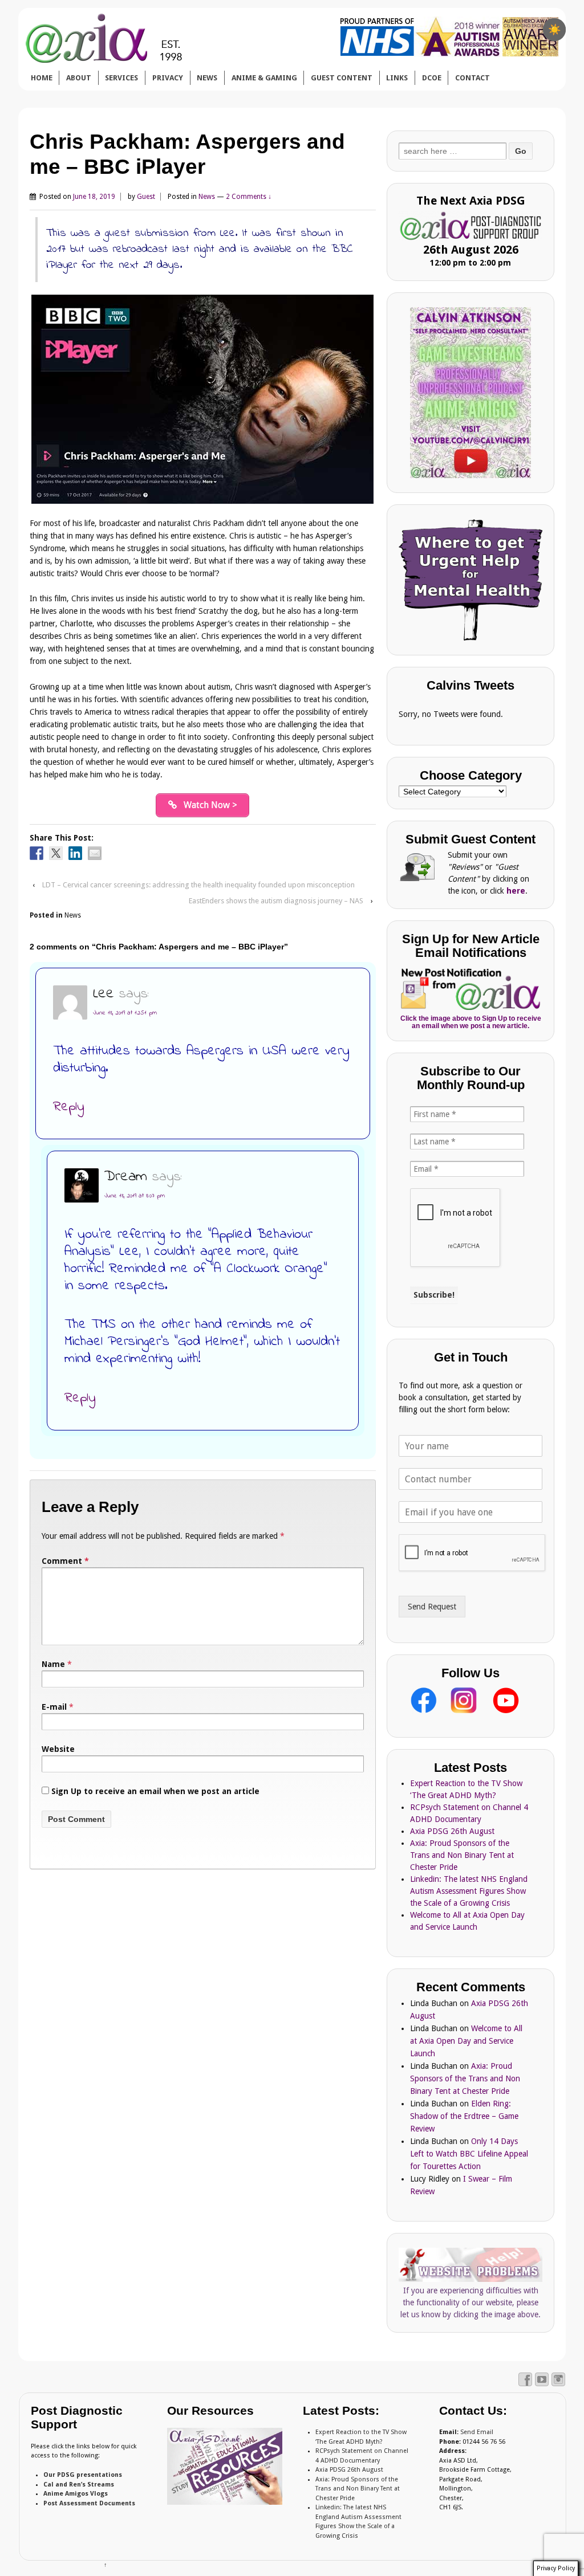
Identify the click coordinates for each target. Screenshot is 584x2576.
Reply (69, 1107)
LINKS (397, 78)
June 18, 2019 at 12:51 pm (125, 1013)
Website (58, 1749)
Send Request (432, 1607)
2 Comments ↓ (249, 197)
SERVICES (121, 78)
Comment (65, 1561)
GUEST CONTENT (342, 78)
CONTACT (473, 78)
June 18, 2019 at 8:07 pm (135, 1196)
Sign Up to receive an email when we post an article (154, 1791)
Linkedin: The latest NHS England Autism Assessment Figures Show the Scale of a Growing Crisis (469, 1891)
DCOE (432, 78)
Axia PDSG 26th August (452, 1831)
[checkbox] (554, 30)
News (207, 197)
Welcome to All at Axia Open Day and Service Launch (466, 2041)
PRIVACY (168, 78)
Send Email (477, 2432)
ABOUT (79, 78)
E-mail (54, 1707)
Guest (146, 197)
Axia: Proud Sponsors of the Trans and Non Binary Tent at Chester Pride (462, 1855)
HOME (42, 78)
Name (53, 1664)
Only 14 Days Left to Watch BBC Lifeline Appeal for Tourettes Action (469, 2154)
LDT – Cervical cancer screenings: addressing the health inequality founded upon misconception (198, 885)
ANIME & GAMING (264, 78)
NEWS (207, 78)
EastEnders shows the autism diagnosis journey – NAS (276, 901)
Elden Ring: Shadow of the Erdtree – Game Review (464, 2116)
